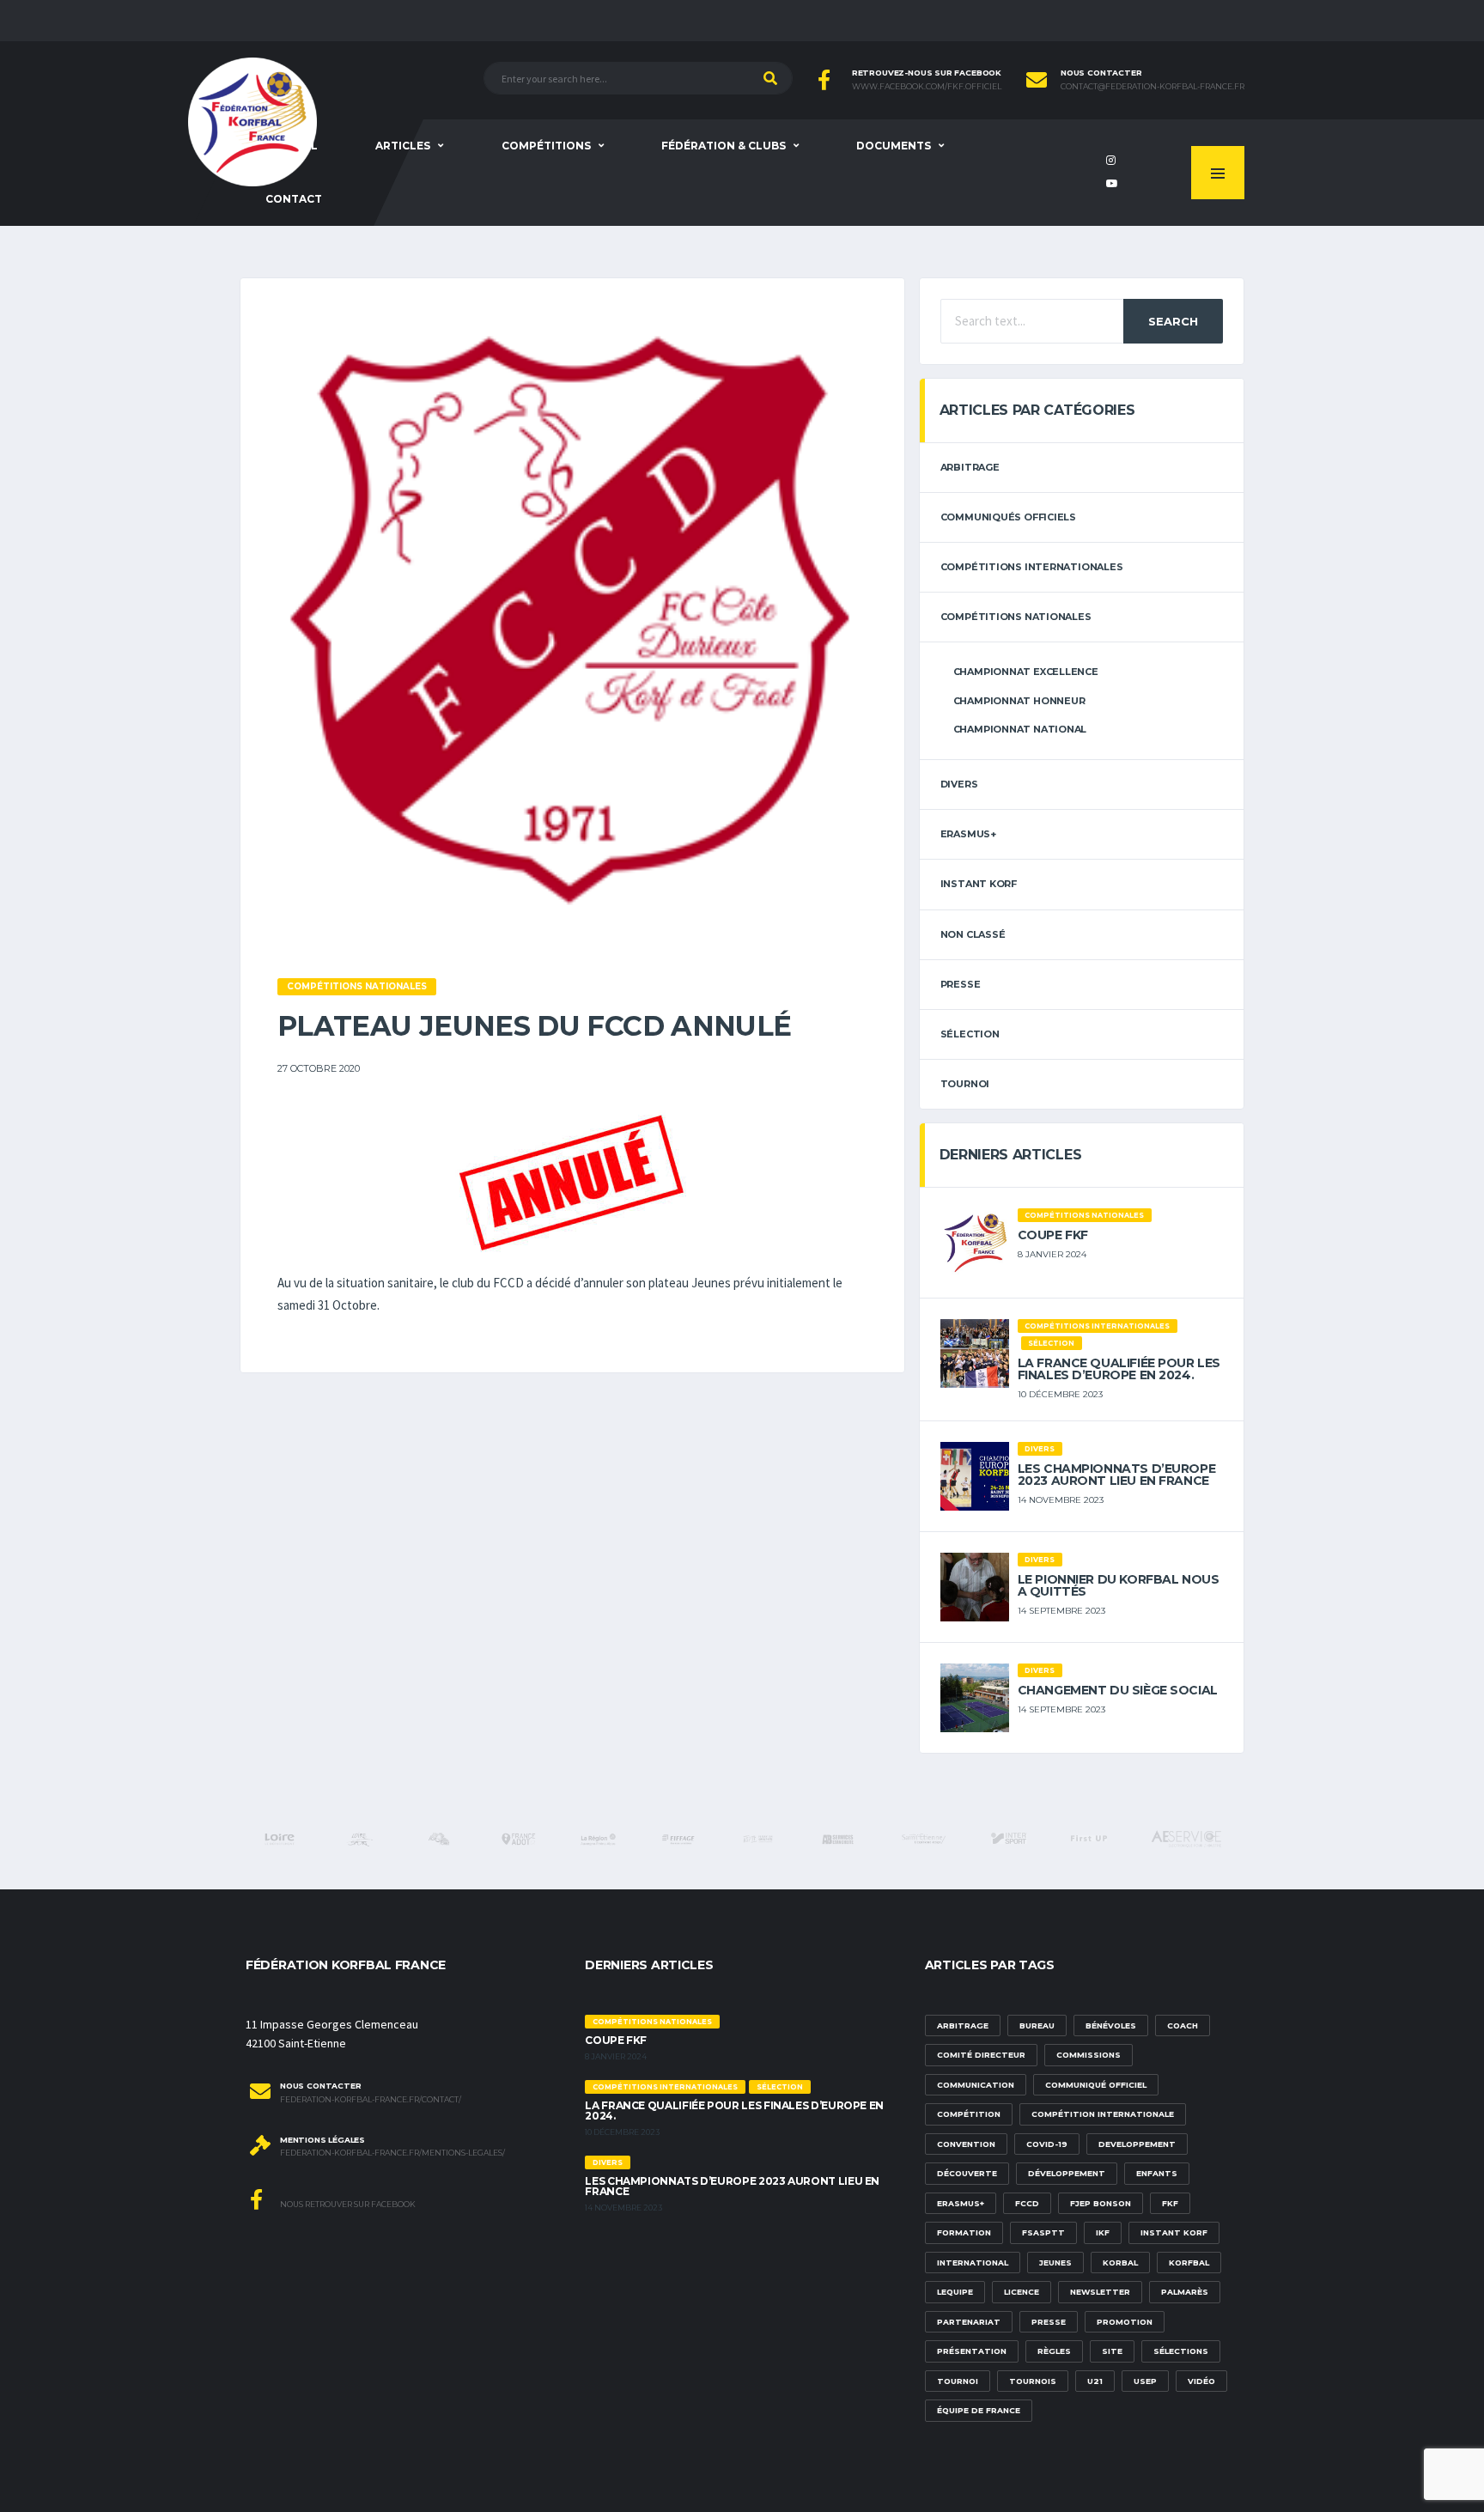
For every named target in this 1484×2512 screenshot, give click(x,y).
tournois (1033, 2381)
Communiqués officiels (1008, 517)
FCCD (1027, 2203)
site (1112, 2351)
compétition (969, 2114)
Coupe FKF (1053, 1235)
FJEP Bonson (1101, 2203)
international (973, 2263)
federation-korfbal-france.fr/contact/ (371, 2100)
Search (1173, 321)
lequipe (955, 2292)
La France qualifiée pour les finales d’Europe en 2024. (1119, 1369)
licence (1022, 2292)
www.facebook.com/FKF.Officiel (927, 87)
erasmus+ (968, 834)
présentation (972, 2351)
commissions (1089, 2055)
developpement (1137, 2144)
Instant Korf (979, 884)
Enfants (1157, 2173)
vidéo (1201, 2381)
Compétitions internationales (1032, 567)
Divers (959, 784)
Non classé (973, 934)
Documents (894, 146)
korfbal (1189, 2263)
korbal (1120, 2263)
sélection (970, 1034)
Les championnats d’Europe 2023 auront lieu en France (1117, 1475)
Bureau (1037, 2025)
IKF (1103, 2232)
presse (1049, 2322)
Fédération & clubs (724, 146)
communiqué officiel (1096, 2085)
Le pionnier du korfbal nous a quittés (1119, 1585)
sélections (1181, 2351)
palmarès (1185, 2292)
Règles (1054, 2351)
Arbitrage (963, 2025)
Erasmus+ (961, 2203)
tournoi (965, 1084)
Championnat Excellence (1026, 672)
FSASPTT (1043, 2232)
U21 (1095, 2381)
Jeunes (1055, 2263)
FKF (1170, 2203)
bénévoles (1111, 2025)
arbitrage (970, 467)
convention (966, 2144)
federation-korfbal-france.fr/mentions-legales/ (392, 2153)
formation (964, 2232)
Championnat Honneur (1019, 701)
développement (1067, 2173)
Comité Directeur (981, 2055)
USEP (1145, 2381)
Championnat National (1020, 729)
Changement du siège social (1118, 1690)
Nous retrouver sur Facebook (347, 2204)
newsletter (1100, 2292)
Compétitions (546, 146)
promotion (1125, 2322)
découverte (967, 2173)
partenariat (969, 2322)
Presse (961, 984)
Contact (294, 199)
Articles (403, 146)
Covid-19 (1047, 2144)
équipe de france (979, 2410)
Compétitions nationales (1016, 617)
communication (976, 2085)
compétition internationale (1103, 2114)
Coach (1183, 2025)
